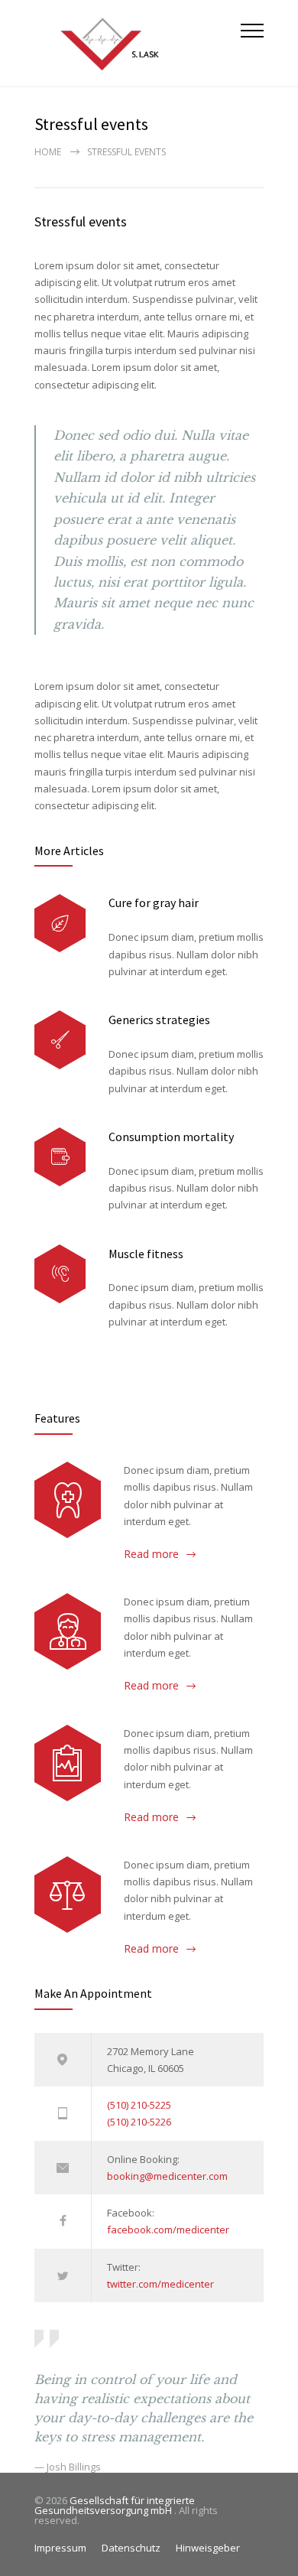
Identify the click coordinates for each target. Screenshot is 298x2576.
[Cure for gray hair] (60, 924)
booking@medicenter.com (167, 2176)
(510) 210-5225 (139, 2105)
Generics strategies (159, 1020)
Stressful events (81, 221)
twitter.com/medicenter (160, 2284)
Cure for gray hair (154, 903)
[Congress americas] (68, 1763)
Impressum (60, 2548)
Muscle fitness (146, 1254)
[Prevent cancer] (68, 1895)
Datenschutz (131, 2548)
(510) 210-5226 (139, 2122)
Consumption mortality (171, 1137)
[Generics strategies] (60, 1040)
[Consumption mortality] (60, 1157)
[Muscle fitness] (60, 1274)
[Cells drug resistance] (68, 1631)
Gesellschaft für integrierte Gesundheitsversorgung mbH (115, 2505)
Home (48, 152)
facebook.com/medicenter (168, 2230)
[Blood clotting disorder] (68, 1500)
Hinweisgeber (208, 2548)
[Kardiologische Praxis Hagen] (138, 43)
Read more (151, 1554)
